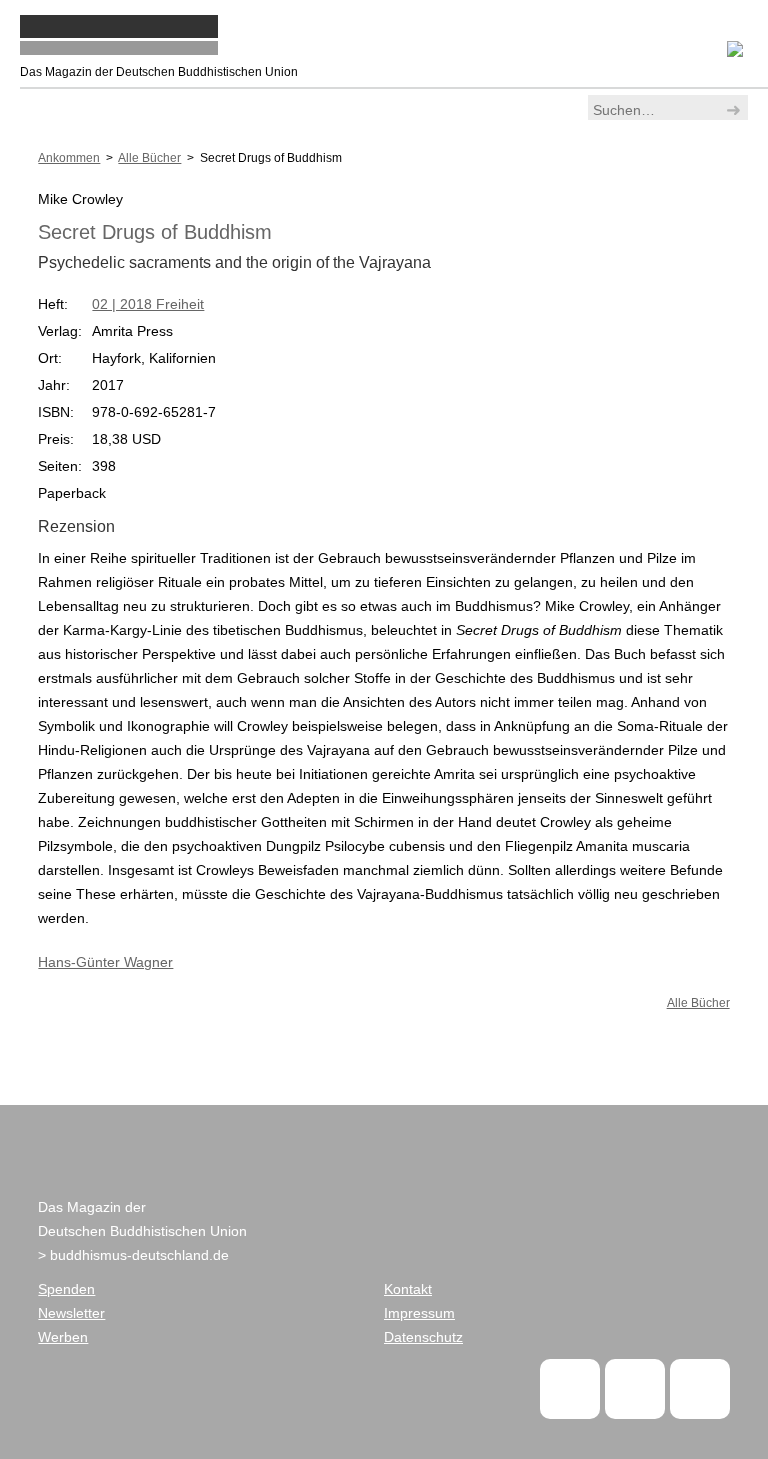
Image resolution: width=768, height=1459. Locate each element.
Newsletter (71, 1313)
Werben (63, 1337)
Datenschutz (423, 1337)
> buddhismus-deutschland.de (133, 1255)
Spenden (66, 1289)
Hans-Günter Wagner (105, 962)
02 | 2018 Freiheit (148, 304)
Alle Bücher (698, 1003)
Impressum (419, 1313)
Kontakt (408, 1289)
